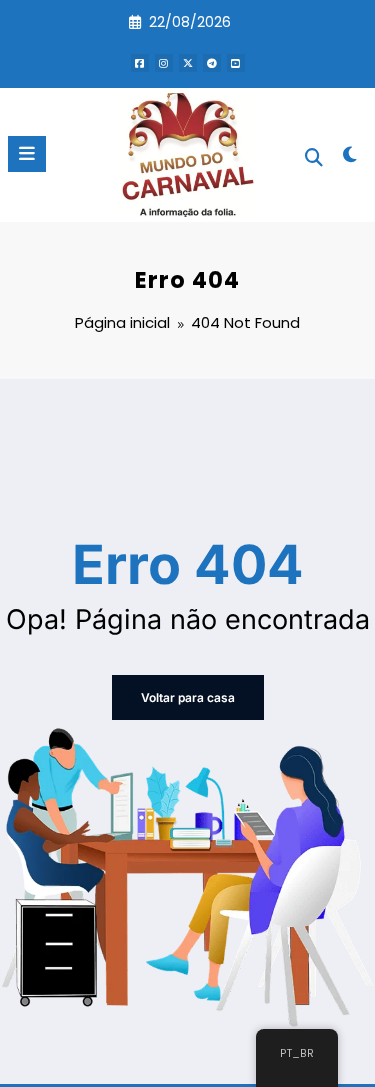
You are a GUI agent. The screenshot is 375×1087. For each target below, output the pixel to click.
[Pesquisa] (314, 157)
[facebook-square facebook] (140, 63)
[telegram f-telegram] (212, 63)
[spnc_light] (350, 158)
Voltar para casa (188, 697)
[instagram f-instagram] (164, 63)
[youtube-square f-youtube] (236, 63)
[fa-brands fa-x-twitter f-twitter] (188, 63)
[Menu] (27, 154)
